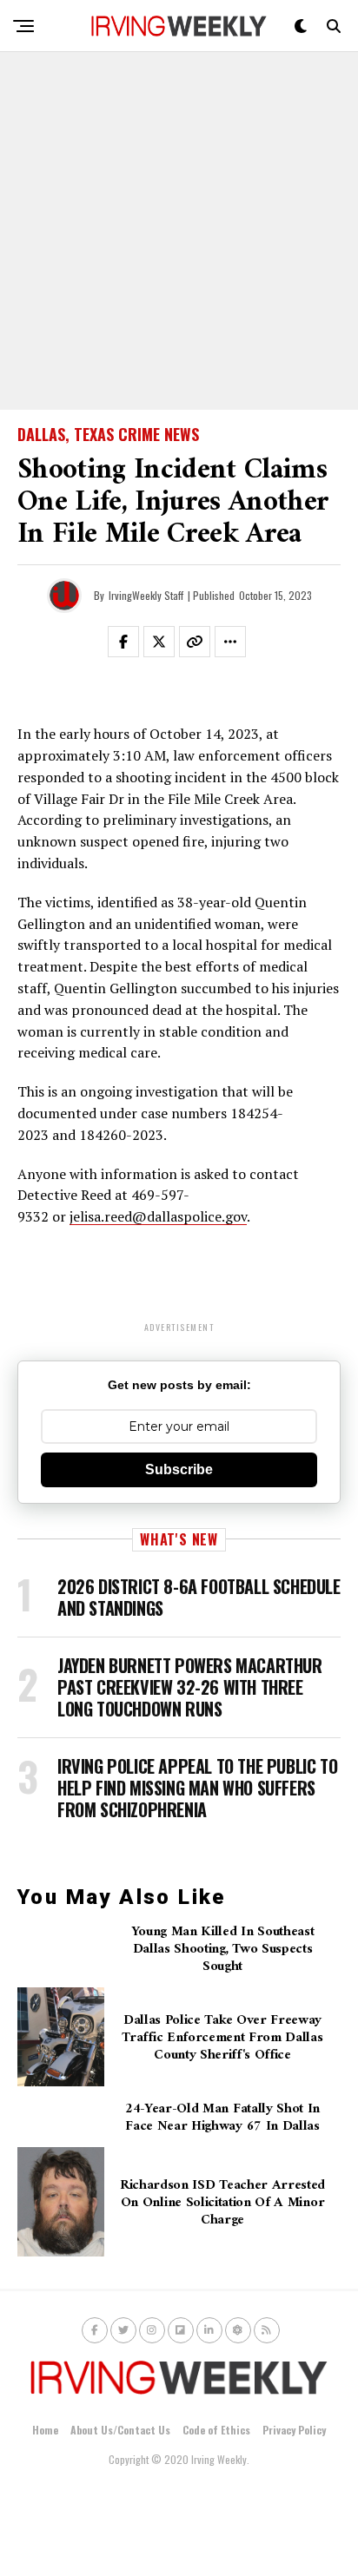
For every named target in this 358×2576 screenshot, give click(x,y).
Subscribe (179, 1469)
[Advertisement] (179, 231)
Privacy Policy (294, 2430)
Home (45, 2430)
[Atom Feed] (238, 2330)
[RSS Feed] (267, 2330)
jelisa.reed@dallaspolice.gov (158, 1216)
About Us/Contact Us (120, 2430)
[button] (134, 645)
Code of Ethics (216, 2430)
